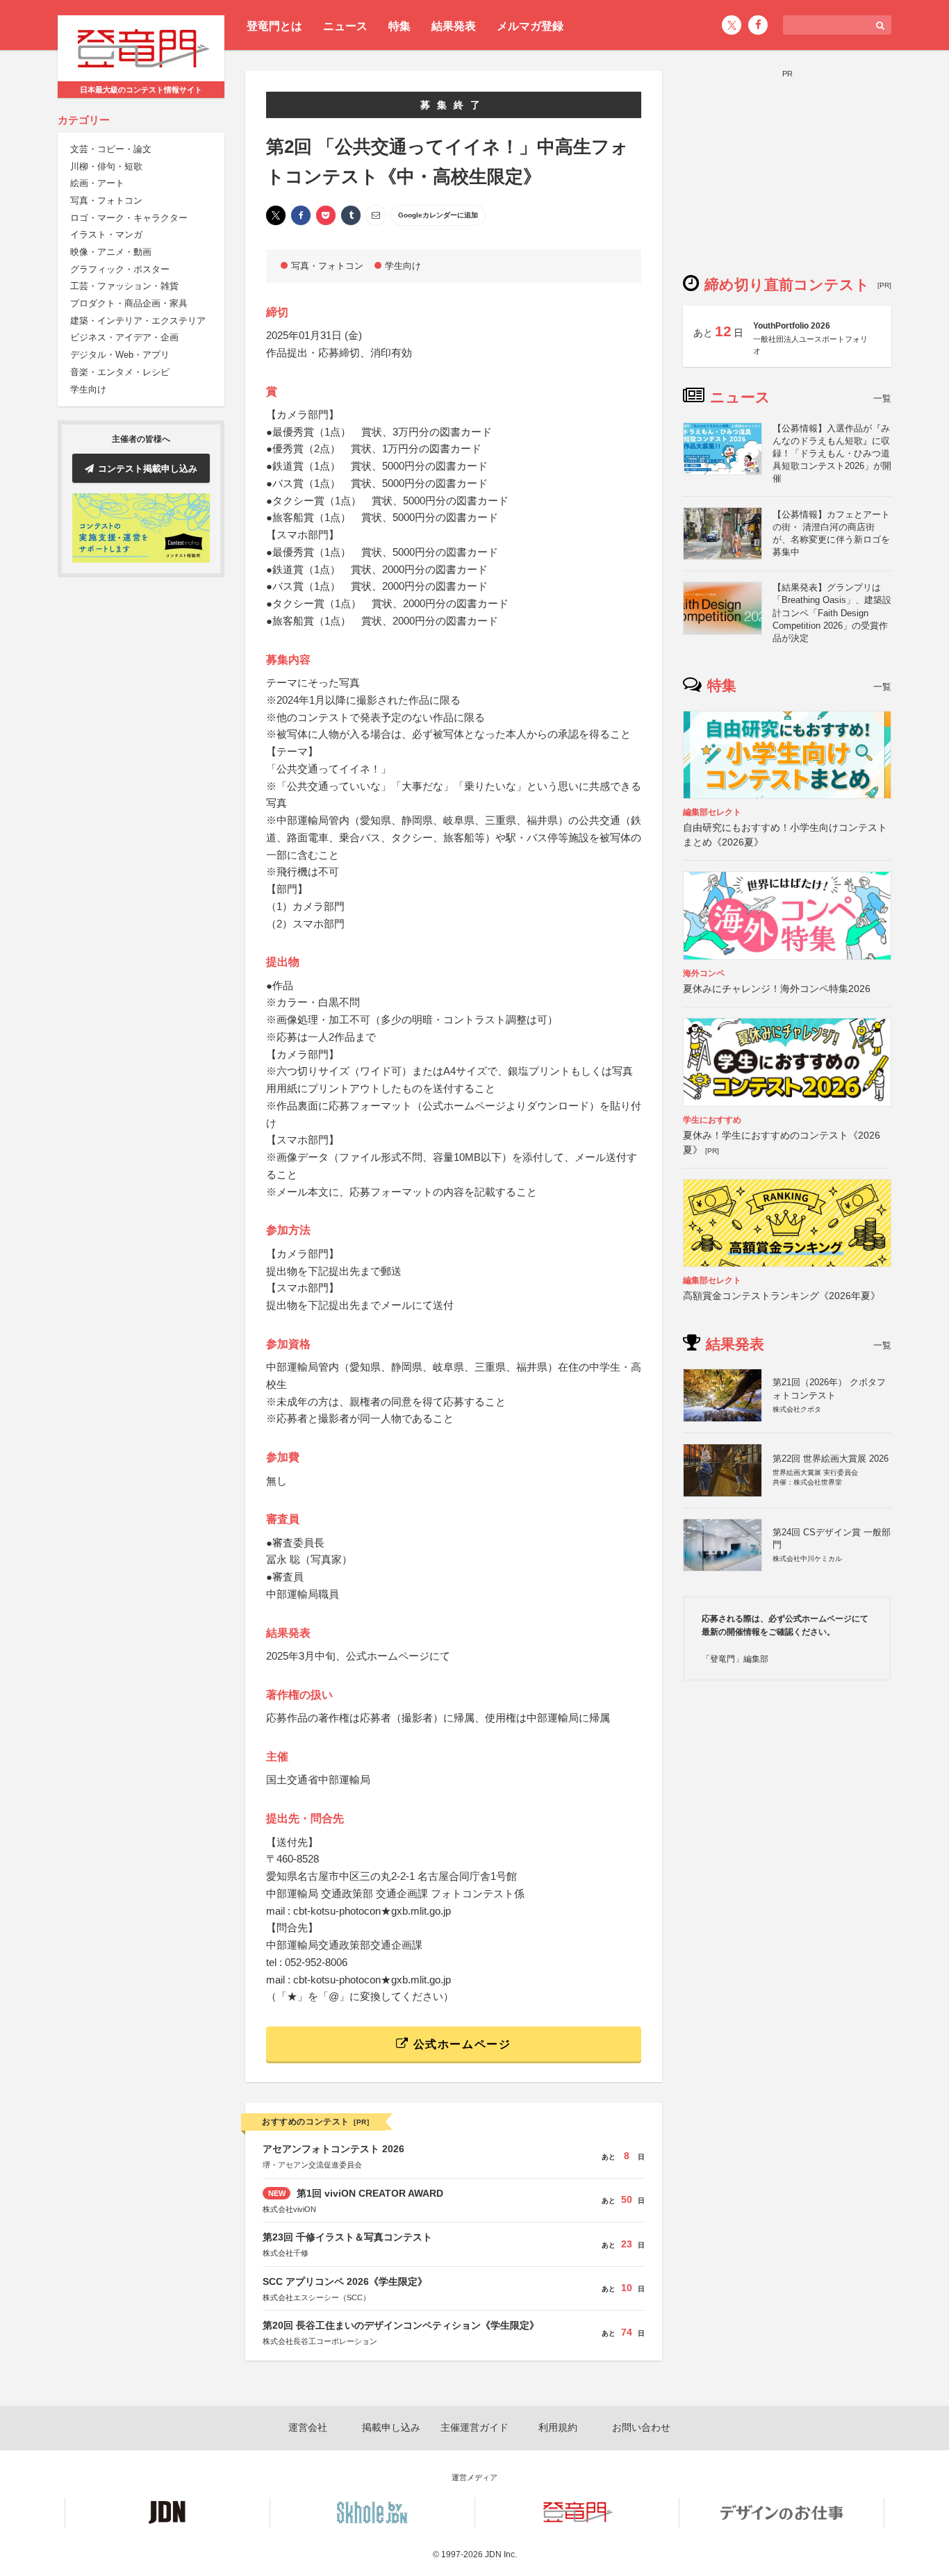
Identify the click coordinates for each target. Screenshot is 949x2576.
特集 (399, 26)
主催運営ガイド (474, 2427)
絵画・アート (97, 184)
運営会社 (308, 2427)
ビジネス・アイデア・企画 (124, 338)
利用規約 (558, 2427)
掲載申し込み (391, 2427)
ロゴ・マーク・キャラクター (129, 218)
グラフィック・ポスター (120, 270)
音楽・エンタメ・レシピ (120, 373)
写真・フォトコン (106, 201)
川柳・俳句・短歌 (106, 166)
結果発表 (454, 26)
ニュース (345, 26)
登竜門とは (274, 26)
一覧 (882, 398)
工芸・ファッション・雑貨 (124, 287)
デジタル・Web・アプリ (120, 355)
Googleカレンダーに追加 (438, 215)
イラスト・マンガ (106, 235)
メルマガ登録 (530, 26)
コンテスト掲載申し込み (148, 469)
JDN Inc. (501, 2554)
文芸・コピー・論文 (111, 150)
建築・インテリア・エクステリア (138, 321)
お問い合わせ (641, 2427)
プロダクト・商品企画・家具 (129, 304)
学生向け (88, 389)
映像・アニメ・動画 (111, 253)
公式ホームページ (460, 2044)
